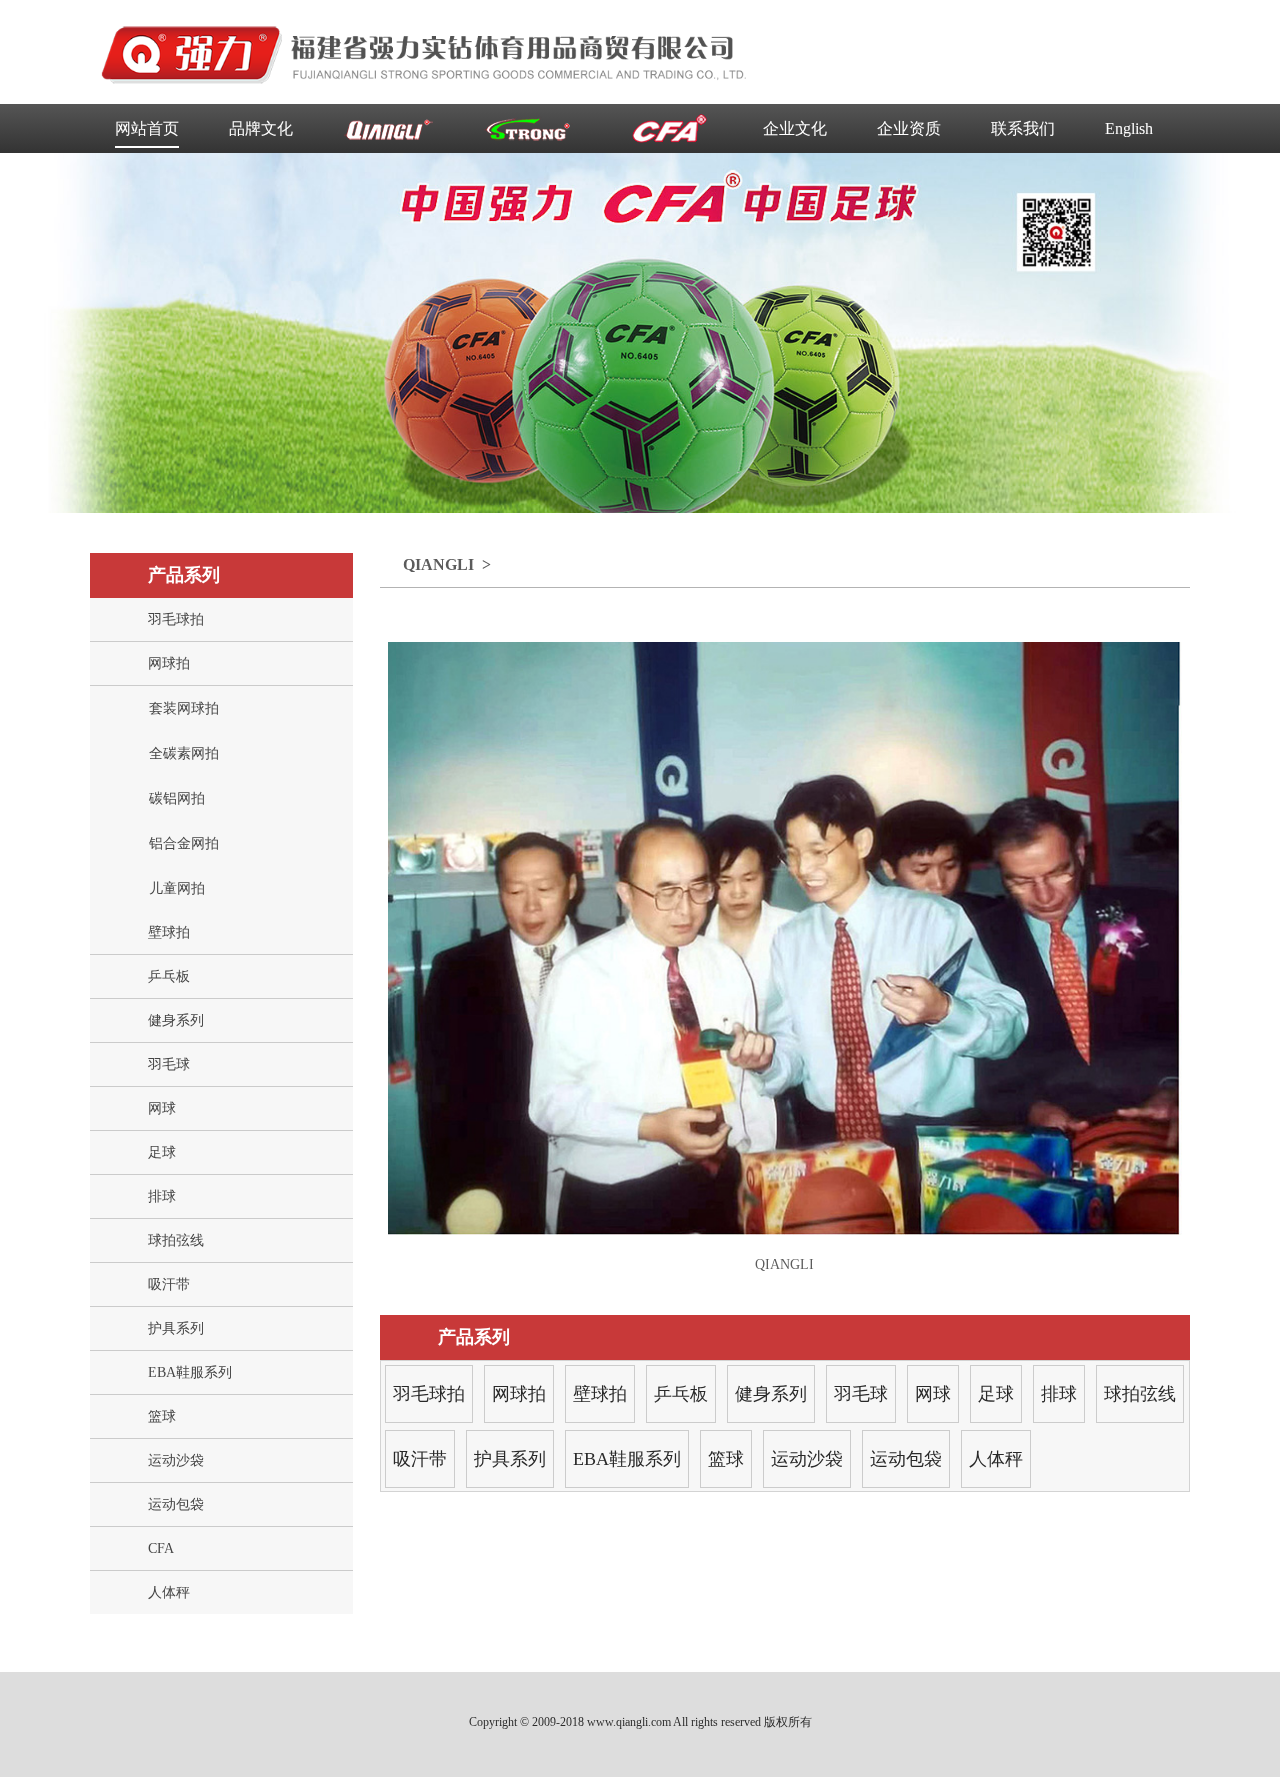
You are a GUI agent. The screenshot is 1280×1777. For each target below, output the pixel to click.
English (1129, 128)
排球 (162, 1196)
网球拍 (169, 663)
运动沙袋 (176, 1460)
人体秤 (169, 1592)
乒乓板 (169, 976)
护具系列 (176, 1328)
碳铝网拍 (177, 798)
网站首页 (147, 128)
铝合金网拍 (184, 843)
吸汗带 (169, 1284)
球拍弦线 (176, 1240)
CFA (161, 1548)
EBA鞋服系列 (190, 1372)
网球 (162, 1108)
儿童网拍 (177, 888)
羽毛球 (169, 1064)
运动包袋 (176, 1504)
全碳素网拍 (184, 753)
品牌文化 (261, 128)
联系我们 (1023, 128)
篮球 (162, 1416)
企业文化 (795, 128)
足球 (162, 1152)
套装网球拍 (184, 708)
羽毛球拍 (176, 619)
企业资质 (909, 128)
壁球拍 (169, 932)
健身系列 (176, 1020)
